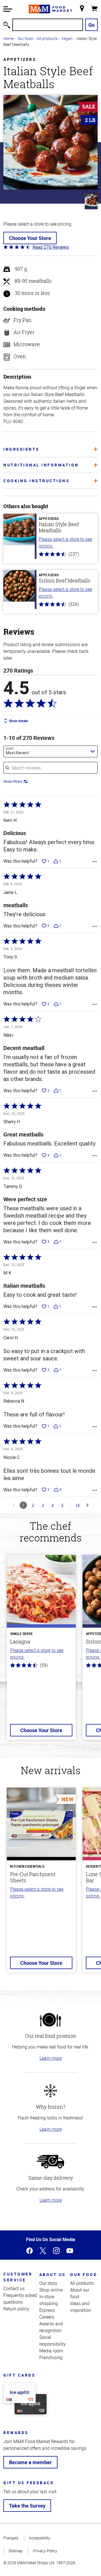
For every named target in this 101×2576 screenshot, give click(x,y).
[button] (8, 9)
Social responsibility (52, 2341)
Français (11, 2538)
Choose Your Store (30, 238)
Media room (51, 2351)
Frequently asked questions (20, 2299)
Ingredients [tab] (21, 449)
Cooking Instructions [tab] (36, 481)
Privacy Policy (45, 2551)
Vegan (67, 38)
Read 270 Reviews (51, 247)
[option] (41, 1651)
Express (47, 2310)
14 (78, 1505)
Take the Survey (27, 2506)
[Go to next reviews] (88, 1505)
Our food (25, 38)
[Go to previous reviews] (14, 1505)
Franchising (51, 2357)
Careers (47, 2317)
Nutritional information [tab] (41, 465)
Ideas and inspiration (81, 2307)
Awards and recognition (51, 2327)
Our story (48, 2283)
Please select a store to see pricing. (65, 542)
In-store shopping (49, 2300)
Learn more (51, 2058)
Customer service (18, 2277)
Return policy (16, 2309)
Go (91, 25)
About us (53, 2274)
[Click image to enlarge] (50, 142)
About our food (80, 2293)
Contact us (14, 2288)
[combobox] (50, 751)
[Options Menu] (95, 862)
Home (9, 38)
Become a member (30, 2462)
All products (47, 38)
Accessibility (40, 2538)
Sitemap (16, 2551)
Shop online (51, 2290)
